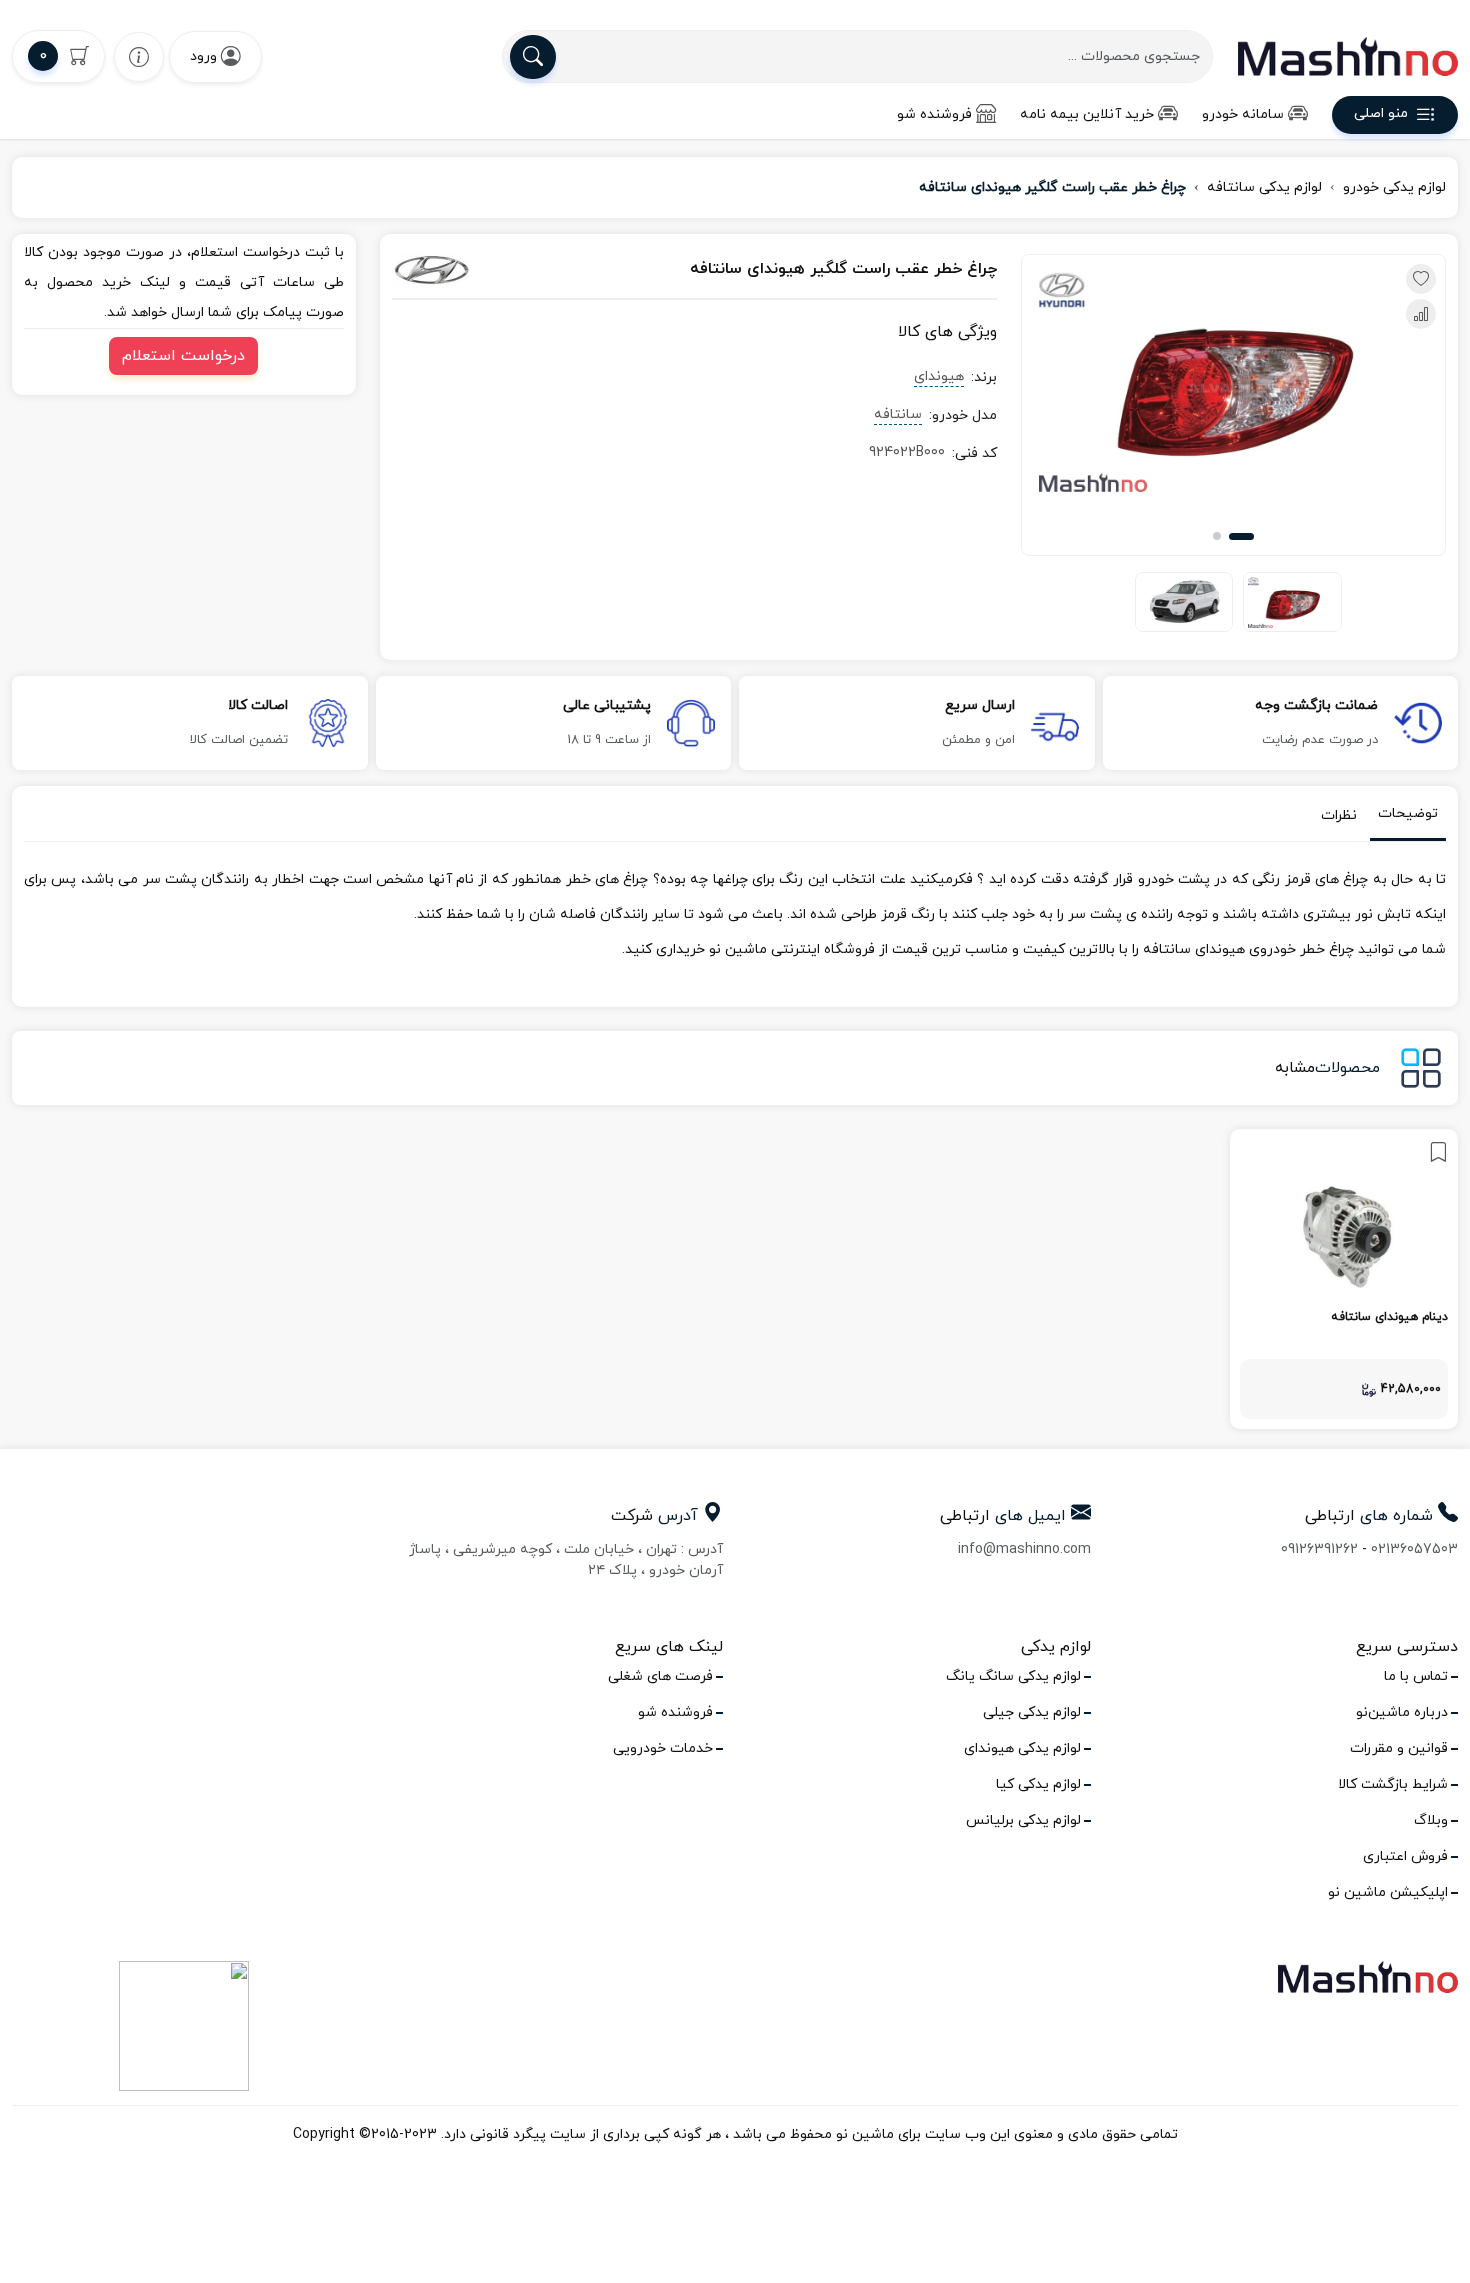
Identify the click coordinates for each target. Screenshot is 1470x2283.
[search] (533, 57)
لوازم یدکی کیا (1038, 1784)
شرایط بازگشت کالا (1393, 1784)
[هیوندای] (485, 270)
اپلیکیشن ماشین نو (1388, 1892)
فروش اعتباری (1405, 1856)
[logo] (1348, 56)
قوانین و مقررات (1399, 1748)
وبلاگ (1431, 1820)
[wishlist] (139, 56)
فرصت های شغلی (660, 1676)
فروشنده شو (934, 114)
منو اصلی (1381, 114)
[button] (1241, 536)
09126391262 (1319, 1549)
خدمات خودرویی (663, 1748)
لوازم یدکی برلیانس (1023, 1820)
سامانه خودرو (1243, 114)
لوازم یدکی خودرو (1394, 187)
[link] (1344, 1279)
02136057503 (1414, 1549)
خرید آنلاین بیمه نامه (1087, 114)
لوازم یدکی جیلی (1032, 1712)
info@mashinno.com (1024, 1549)
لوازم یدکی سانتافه (1264, 187)
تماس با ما (1416, 1676)
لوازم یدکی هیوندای (1022, 1748)
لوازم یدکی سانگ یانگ (1013, 1676)
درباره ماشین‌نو (1402, 1712)
